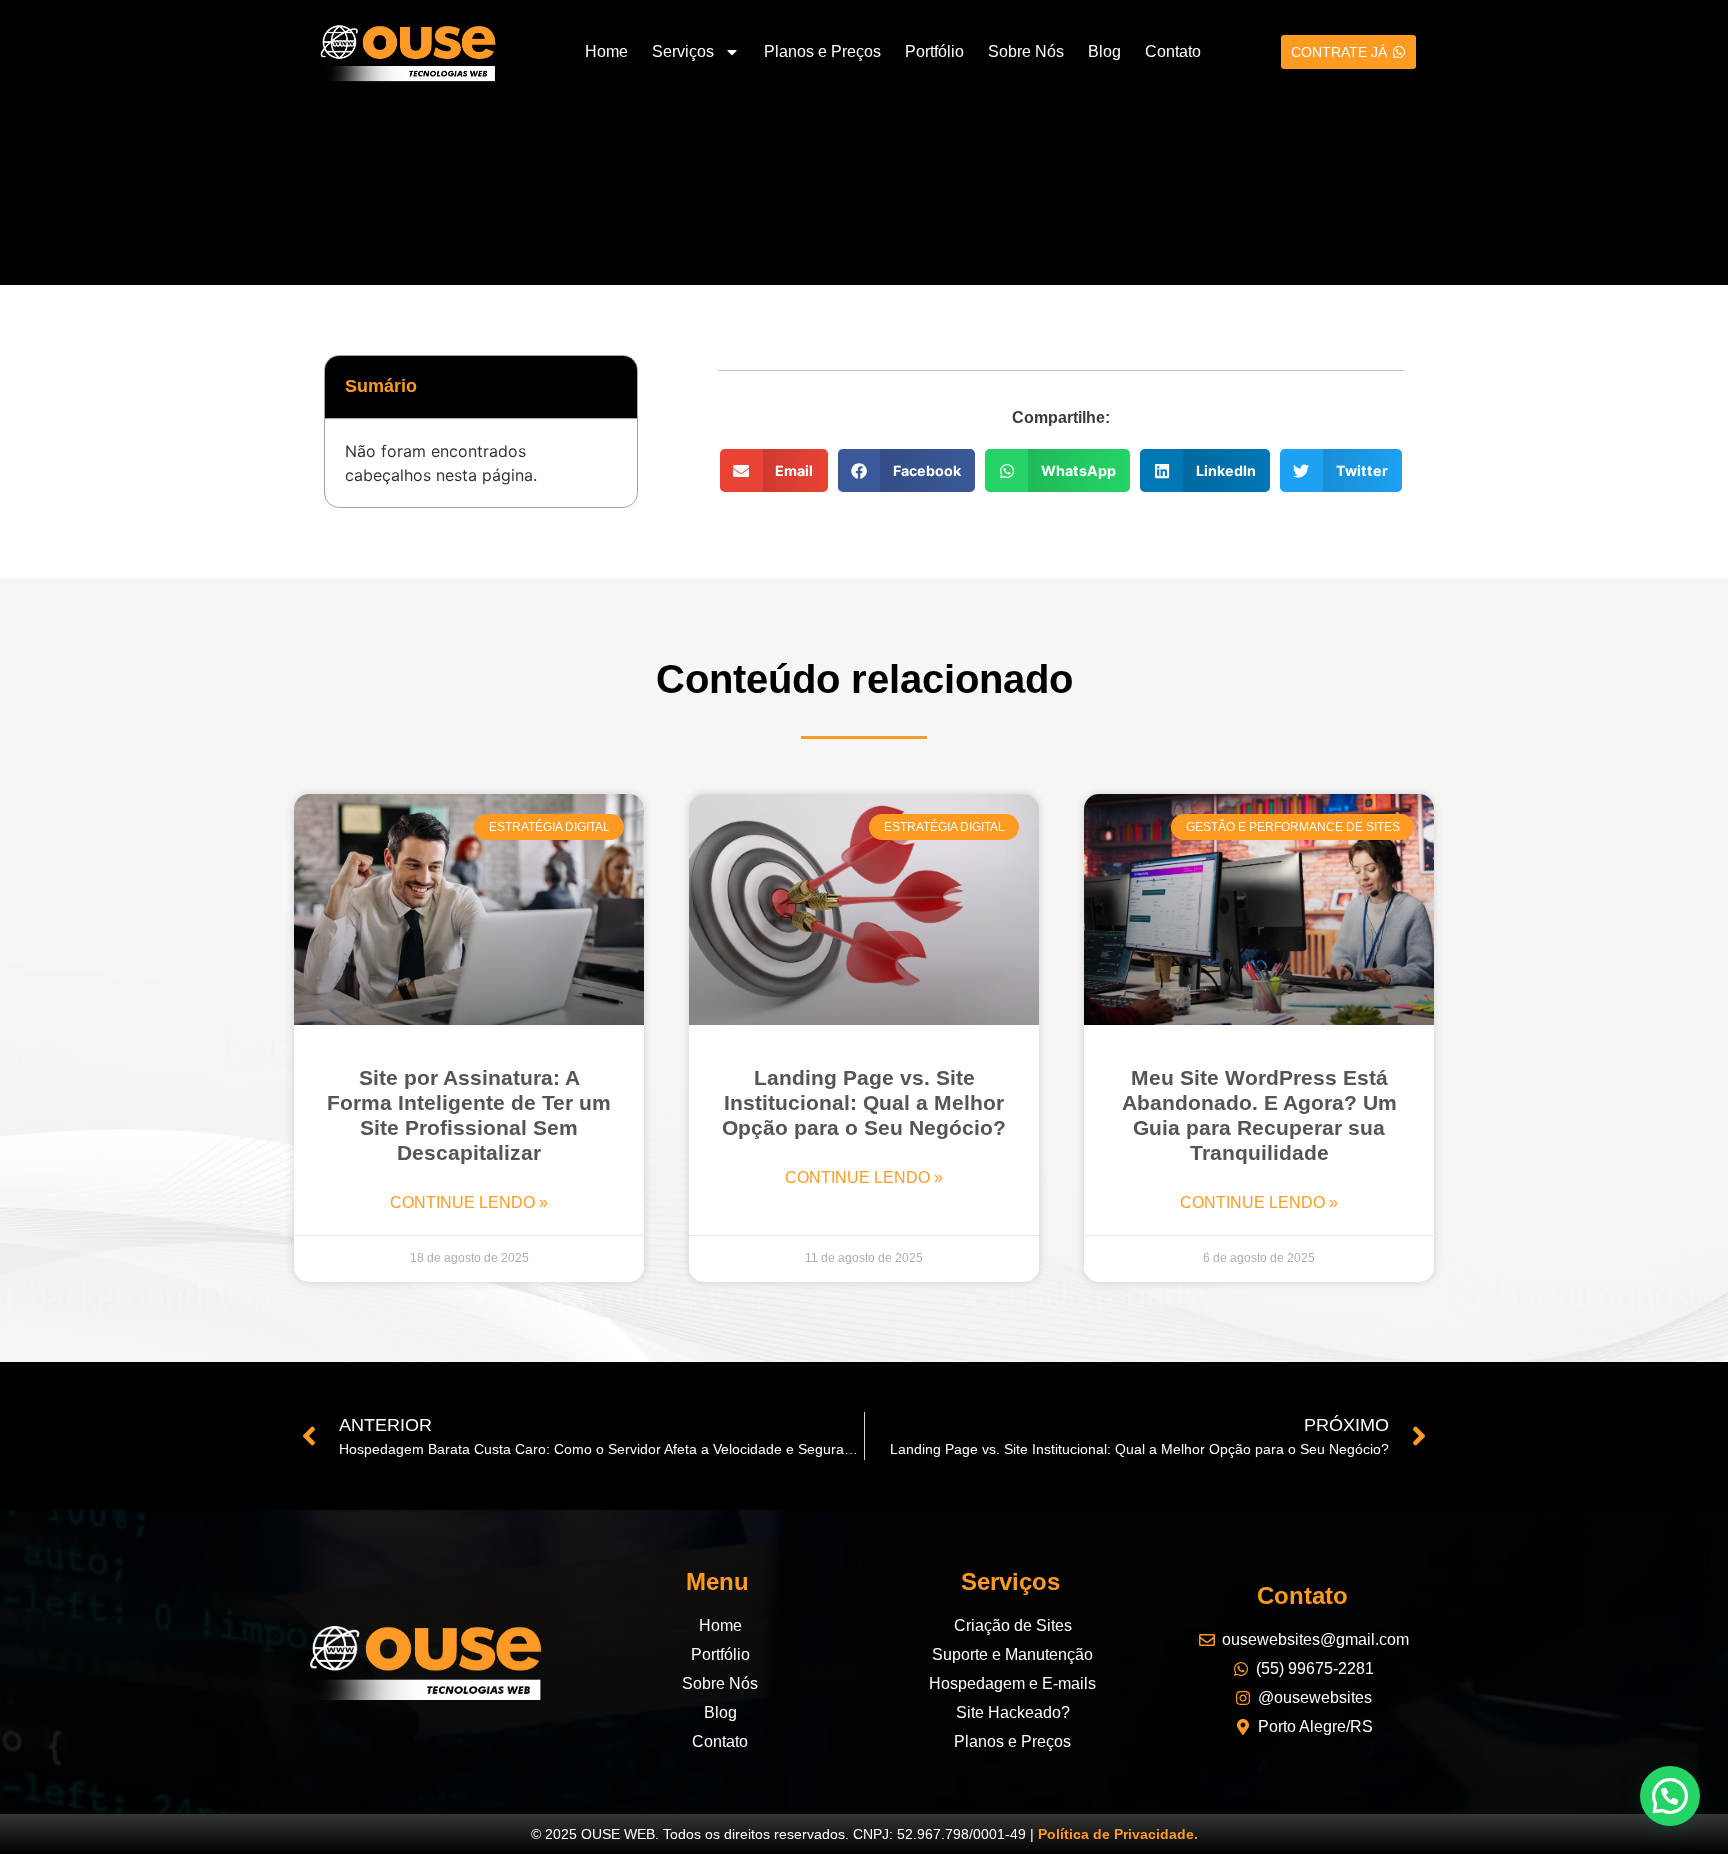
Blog (1104, 51)
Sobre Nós (1026, 51)
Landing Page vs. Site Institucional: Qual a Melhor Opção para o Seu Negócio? (864, 1102)
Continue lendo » (469, 1202)
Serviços (683, 51)
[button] (609, 387)
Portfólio (934, 51)
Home (606, 51)
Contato (1173, 51)
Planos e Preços (822, 51)
